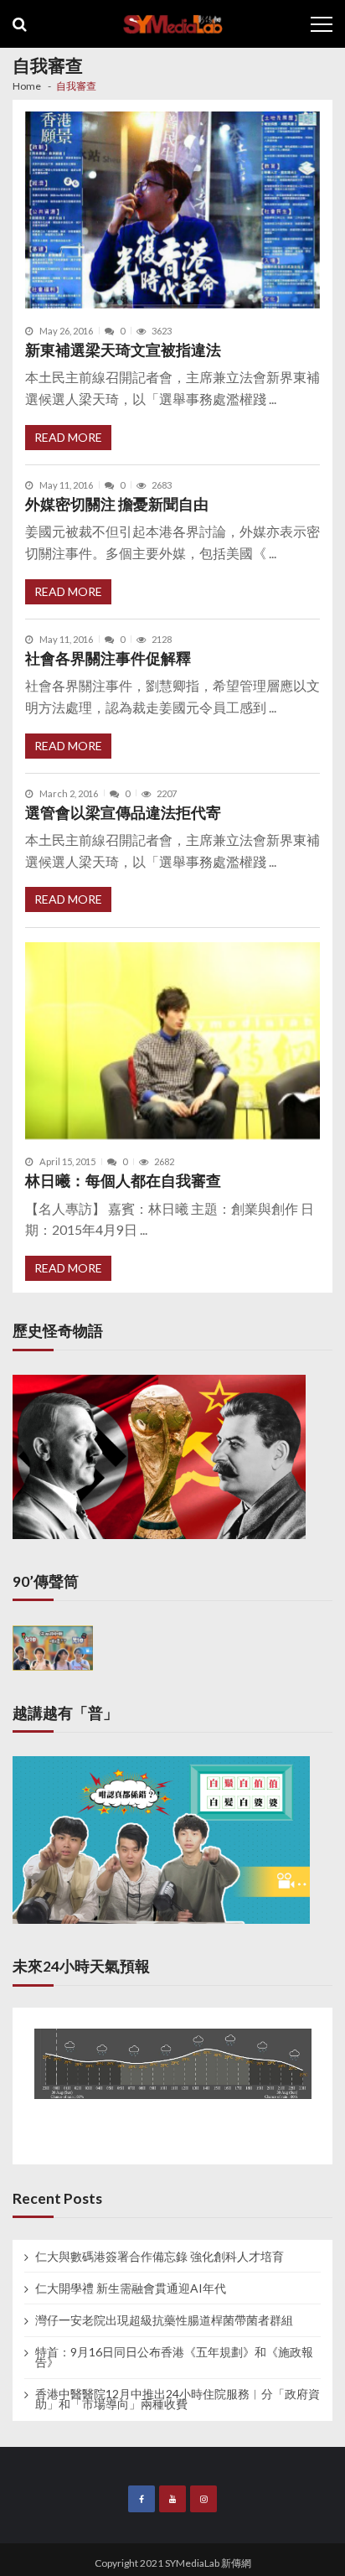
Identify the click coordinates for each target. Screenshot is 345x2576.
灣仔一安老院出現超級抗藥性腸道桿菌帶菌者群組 (164, 2320)
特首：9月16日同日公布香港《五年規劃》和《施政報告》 (174, 2357)
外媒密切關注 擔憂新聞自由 (117, 504)
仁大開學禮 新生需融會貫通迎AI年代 (131, 2288)
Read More (68, 437)
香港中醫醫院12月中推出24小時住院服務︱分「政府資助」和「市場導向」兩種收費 (178, 2399)
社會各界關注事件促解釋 (108, 658)
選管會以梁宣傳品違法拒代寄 (123, 813)
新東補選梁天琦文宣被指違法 (123, 350)
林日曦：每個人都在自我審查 (123, 1181)
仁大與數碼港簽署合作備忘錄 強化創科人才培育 (160, 2257)
